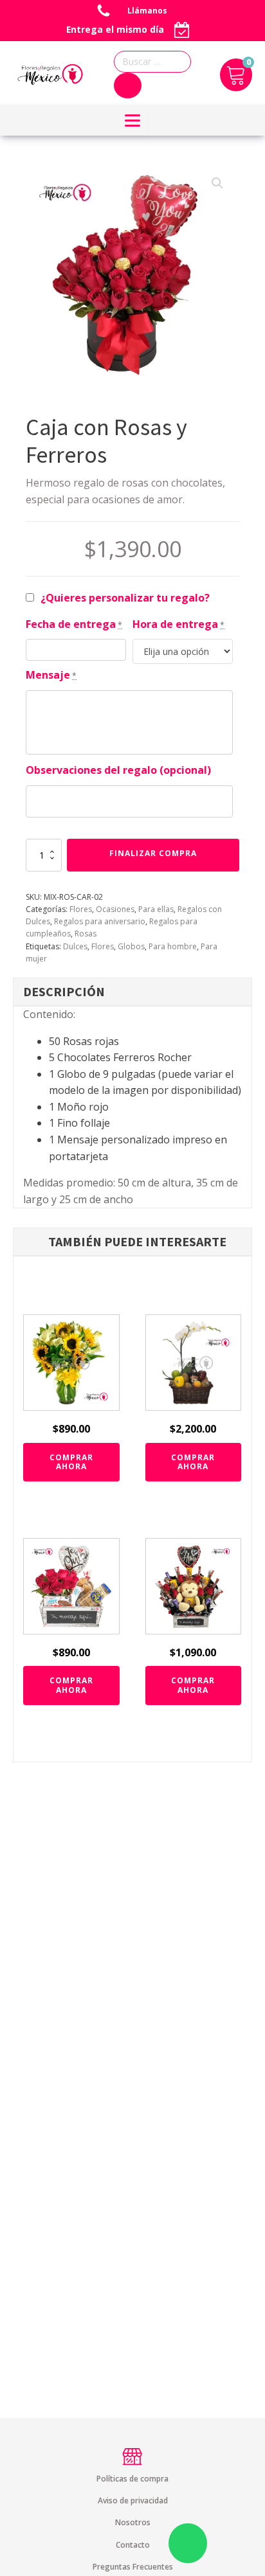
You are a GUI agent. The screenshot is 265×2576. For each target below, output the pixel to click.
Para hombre (173, 946)
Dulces (75, 946)
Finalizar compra (153, 853)
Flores (81, 909)
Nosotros (133, 2522)
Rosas (86, 934)
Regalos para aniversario (100, 921)
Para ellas (156, 909)
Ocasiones (115, 909)
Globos (131, 946)
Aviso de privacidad (133, 2500)
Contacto (133, 2545)
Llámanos (148, 11)
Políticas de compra (132, 2479)
